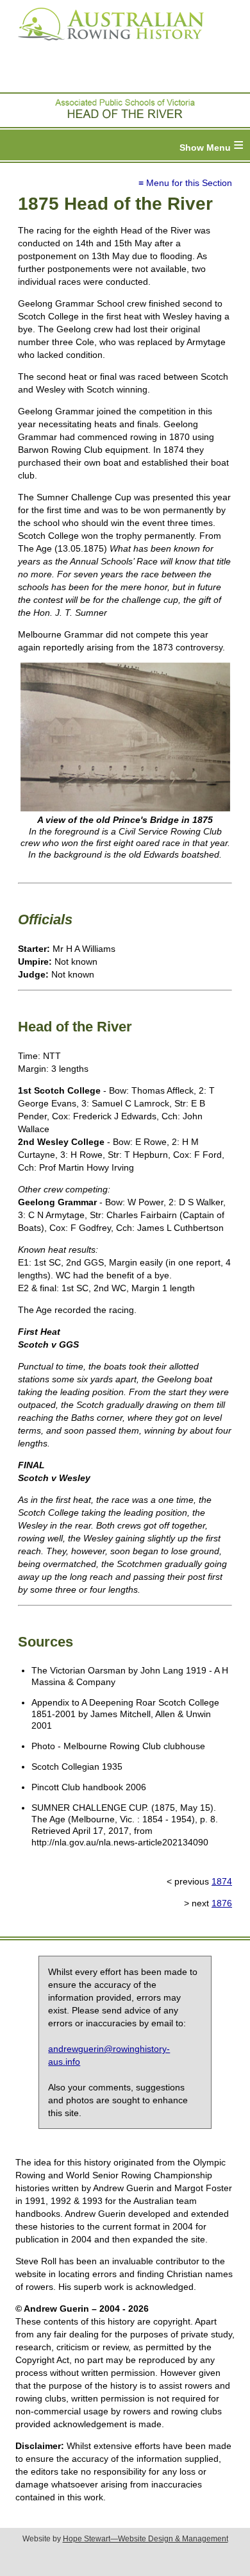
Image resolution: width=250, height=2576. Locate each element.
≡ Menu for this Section (185, 183)
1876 (222, 1903)
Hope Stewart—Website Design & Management (146, 2539)
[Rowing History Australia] (106, 45)
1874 (222, 1881)
